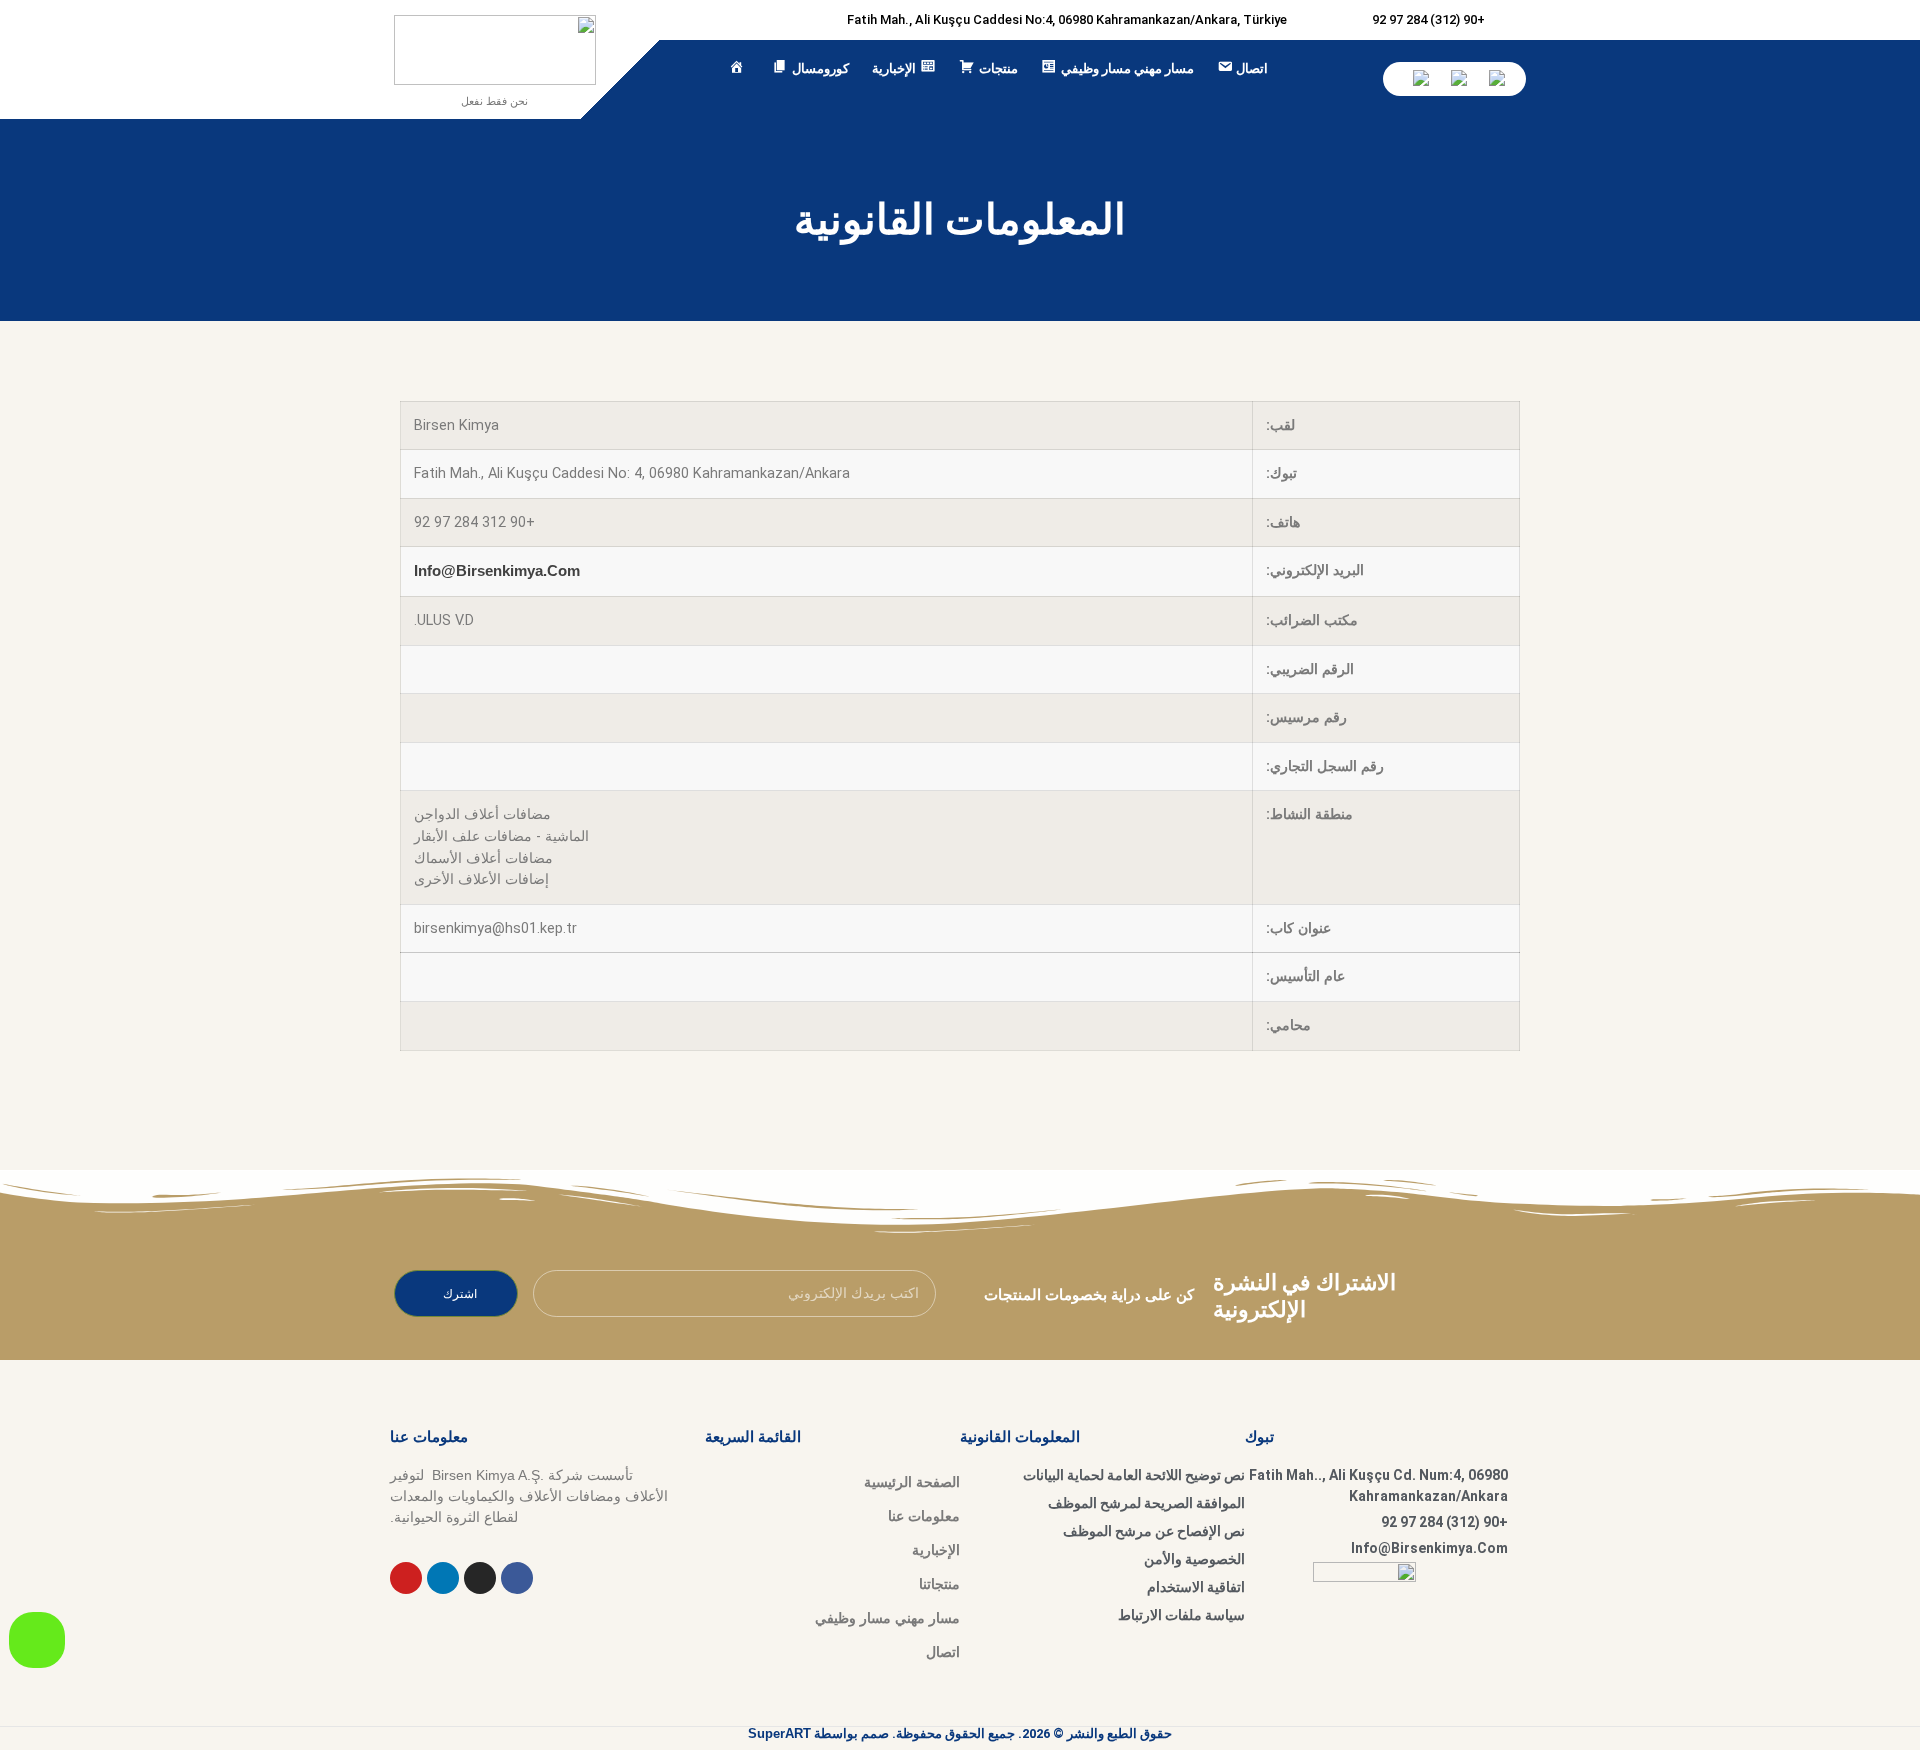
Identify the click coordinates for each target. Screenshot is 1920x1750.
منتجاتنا (939, 1584)
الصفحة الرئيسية (912, 1482)
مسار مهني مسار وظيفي (887, 1618)
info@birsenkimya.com (497, 570)
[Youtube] (406, 1578)
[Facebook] (517, 1578)
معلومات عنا (924, 1516)
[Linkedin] (443, 1578)
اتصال (943, 1652)
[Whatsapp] (36, 1639)
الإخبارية (936, 1550)
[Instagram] (480, 1578)
